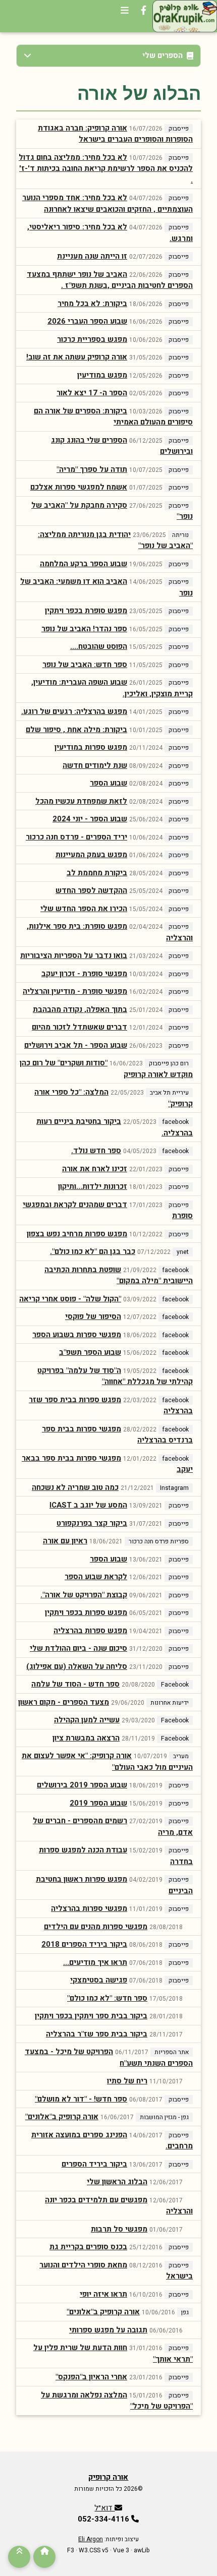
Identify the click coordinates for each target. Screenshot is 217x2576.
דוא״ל (104, 2508)
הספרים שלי (162, 55)
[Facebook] (144, 16)
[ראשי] (44, 2557)
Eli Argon (91, 2539)
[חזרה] (19, 2557)
